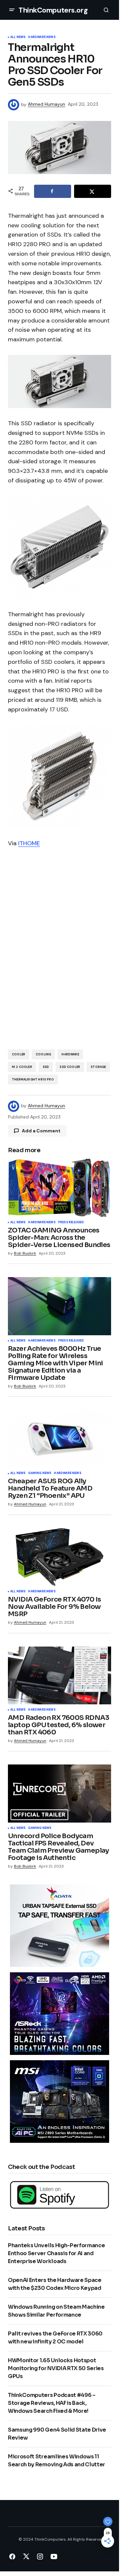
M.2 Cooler (22, 1067)
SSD (46, 1067)
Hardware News (42, 37)
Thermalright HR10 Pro (33, 1080)
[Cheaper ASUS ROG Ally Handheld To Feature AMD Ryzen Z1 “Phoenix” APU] (60, 1439)
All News (18, 37)
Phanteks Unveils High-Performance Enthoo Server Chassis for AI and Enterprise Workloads (56, 2253)
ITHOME (29, 843)
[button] (12, 10)
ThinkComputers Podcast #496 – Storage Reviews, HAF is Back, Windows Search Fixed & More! (52, 2403)
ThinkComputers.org (53, 10)
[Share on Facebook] (53, 191)
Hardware (70, 1054)
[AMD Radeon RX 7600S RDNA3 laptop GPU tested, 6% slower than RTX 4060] (60, 1676)
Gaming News (40, 1473)
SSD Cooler (70, 1067)
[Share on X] (93, 191)
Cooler (19, 1054)
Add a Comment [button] (41, 1131)
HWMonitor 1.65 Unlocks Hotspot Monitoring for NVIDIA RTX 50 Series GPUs (56, 2368)
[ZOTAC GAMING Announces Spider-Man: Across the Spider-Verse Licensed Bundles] (60, 1188)
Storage (98, 1067)
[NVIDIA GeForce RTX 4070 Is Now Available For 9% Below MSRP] (60, 1557)
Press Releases (71, 1223)
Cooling (43, 1054)
